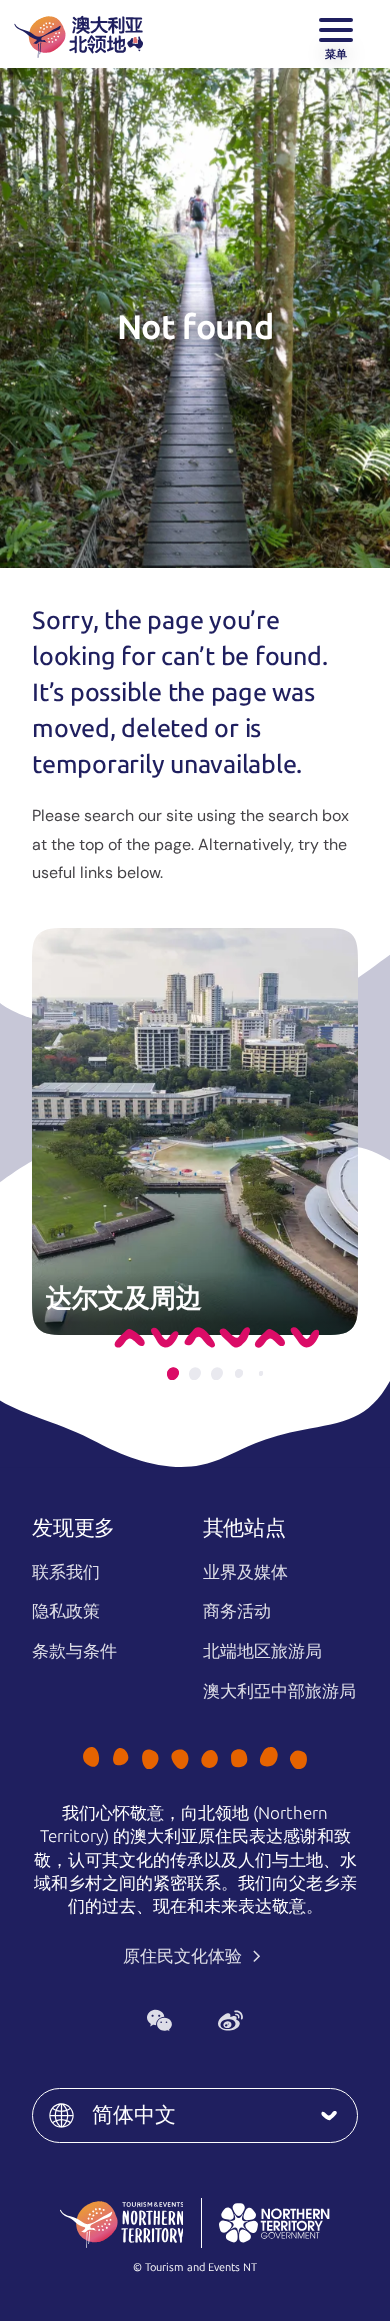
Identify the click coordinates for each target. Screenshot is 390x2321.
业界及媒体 (245, 1572)
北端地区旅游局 (262, 1651)
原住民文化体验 (184, 1956)
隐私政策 (66, 1611)
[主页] (78, 34)
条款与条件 (74, 1651)
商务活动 (237, 1611)
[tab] (173, 1373)
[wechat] (159, 2020)
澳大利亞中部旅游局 (279, 1691)
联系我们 (66, 1572)
